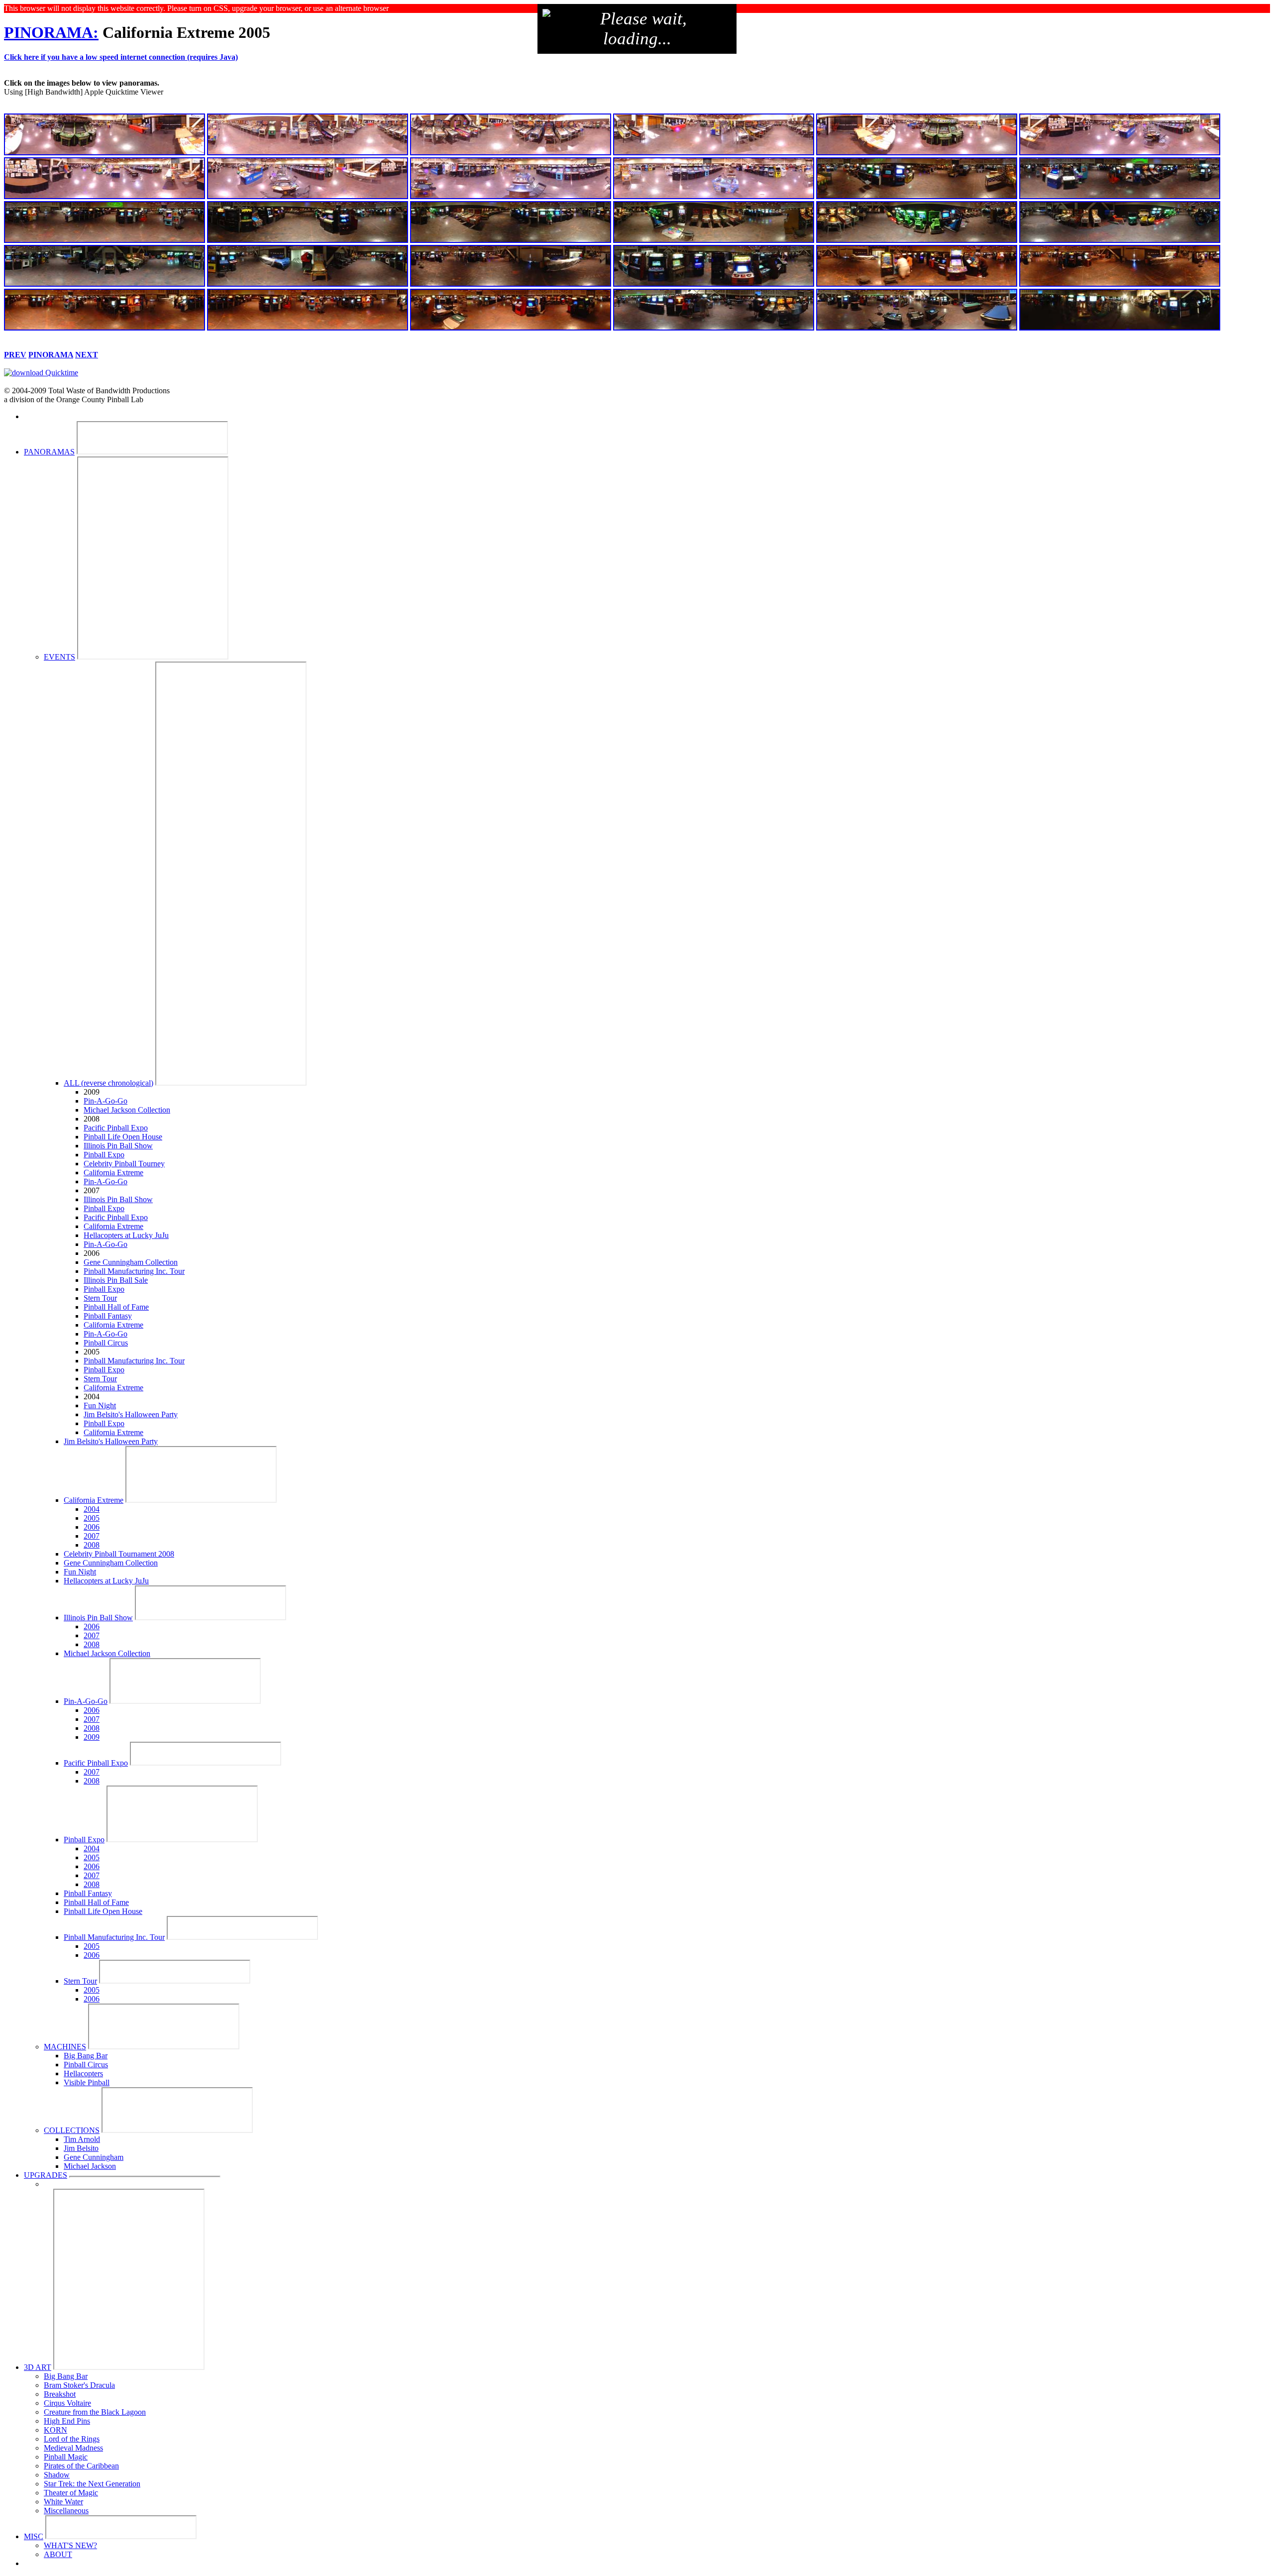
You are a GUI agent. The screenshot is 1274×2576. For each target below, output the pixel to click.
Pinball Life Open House (123, 1137)
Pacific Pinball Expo (116, 1128)
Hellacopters (83, 2073)
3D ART (38, 2367)
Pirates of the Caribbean (81, 2466)
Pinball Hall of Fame (116, 1307)
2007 (92, 1536)
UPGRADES (46, 2175)
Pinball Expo (104, 1155)
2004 (92, 1509)
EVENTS (59, 657)
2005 (92, 1518)
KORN (55, 2430)
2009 (92, 1737)
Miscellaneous (66, 2511)
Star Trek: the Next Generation (92, 2484)
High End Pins (67, 2421)
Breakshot (60, 2394)
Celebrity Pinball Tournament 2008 (119, 1554)
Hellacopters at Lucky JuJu (126, 1235)
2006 (92, 1527)
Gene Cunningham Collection (131, 1262)
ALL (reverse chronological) (108, 1083)
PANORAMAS (49, 452)
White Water (63, 2502)
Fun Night (100, 1405)
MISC (34, 2536)
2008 (92, 1545)
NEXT (87, 355)
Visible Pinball (87, 2082)
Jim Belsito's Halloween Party (131, 1414)
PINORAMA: (51, 32)
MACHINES (65, 2047)
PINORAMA (51, 355)
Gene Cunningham (94, 2157)
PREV (15, 355)
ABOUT (58, 2554)
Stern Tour (100, 1298)
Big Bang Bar (86, 2056)
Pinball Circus (106, 1343)
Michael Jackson (90, 2166)
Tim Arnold (82, 2139)
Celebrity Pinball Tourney (124, 1164)
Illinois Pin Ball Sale (116, 1280)
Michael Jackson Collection (127, 1110)
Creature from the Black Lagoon (95, 2412)
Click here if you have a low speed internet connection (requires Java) (121, 57)
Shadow (57, 2475)
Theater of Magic (71, 2493)
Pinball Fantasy (108, 1316)
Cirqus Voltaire (67, 2403)
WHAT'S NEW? (70, 2545)
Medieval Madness (73, 2448)
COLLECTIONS (72, 2130)
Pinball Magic (66, 2457)
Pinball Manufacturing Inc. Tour (134, 1271)
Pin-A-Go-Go (106, 1101)
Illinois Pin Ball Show (118, 1146)
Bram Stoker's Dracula (79, 2385)
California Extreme (113, 1173)
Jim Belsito (81, 2148)
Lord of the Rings (72, 2439)
